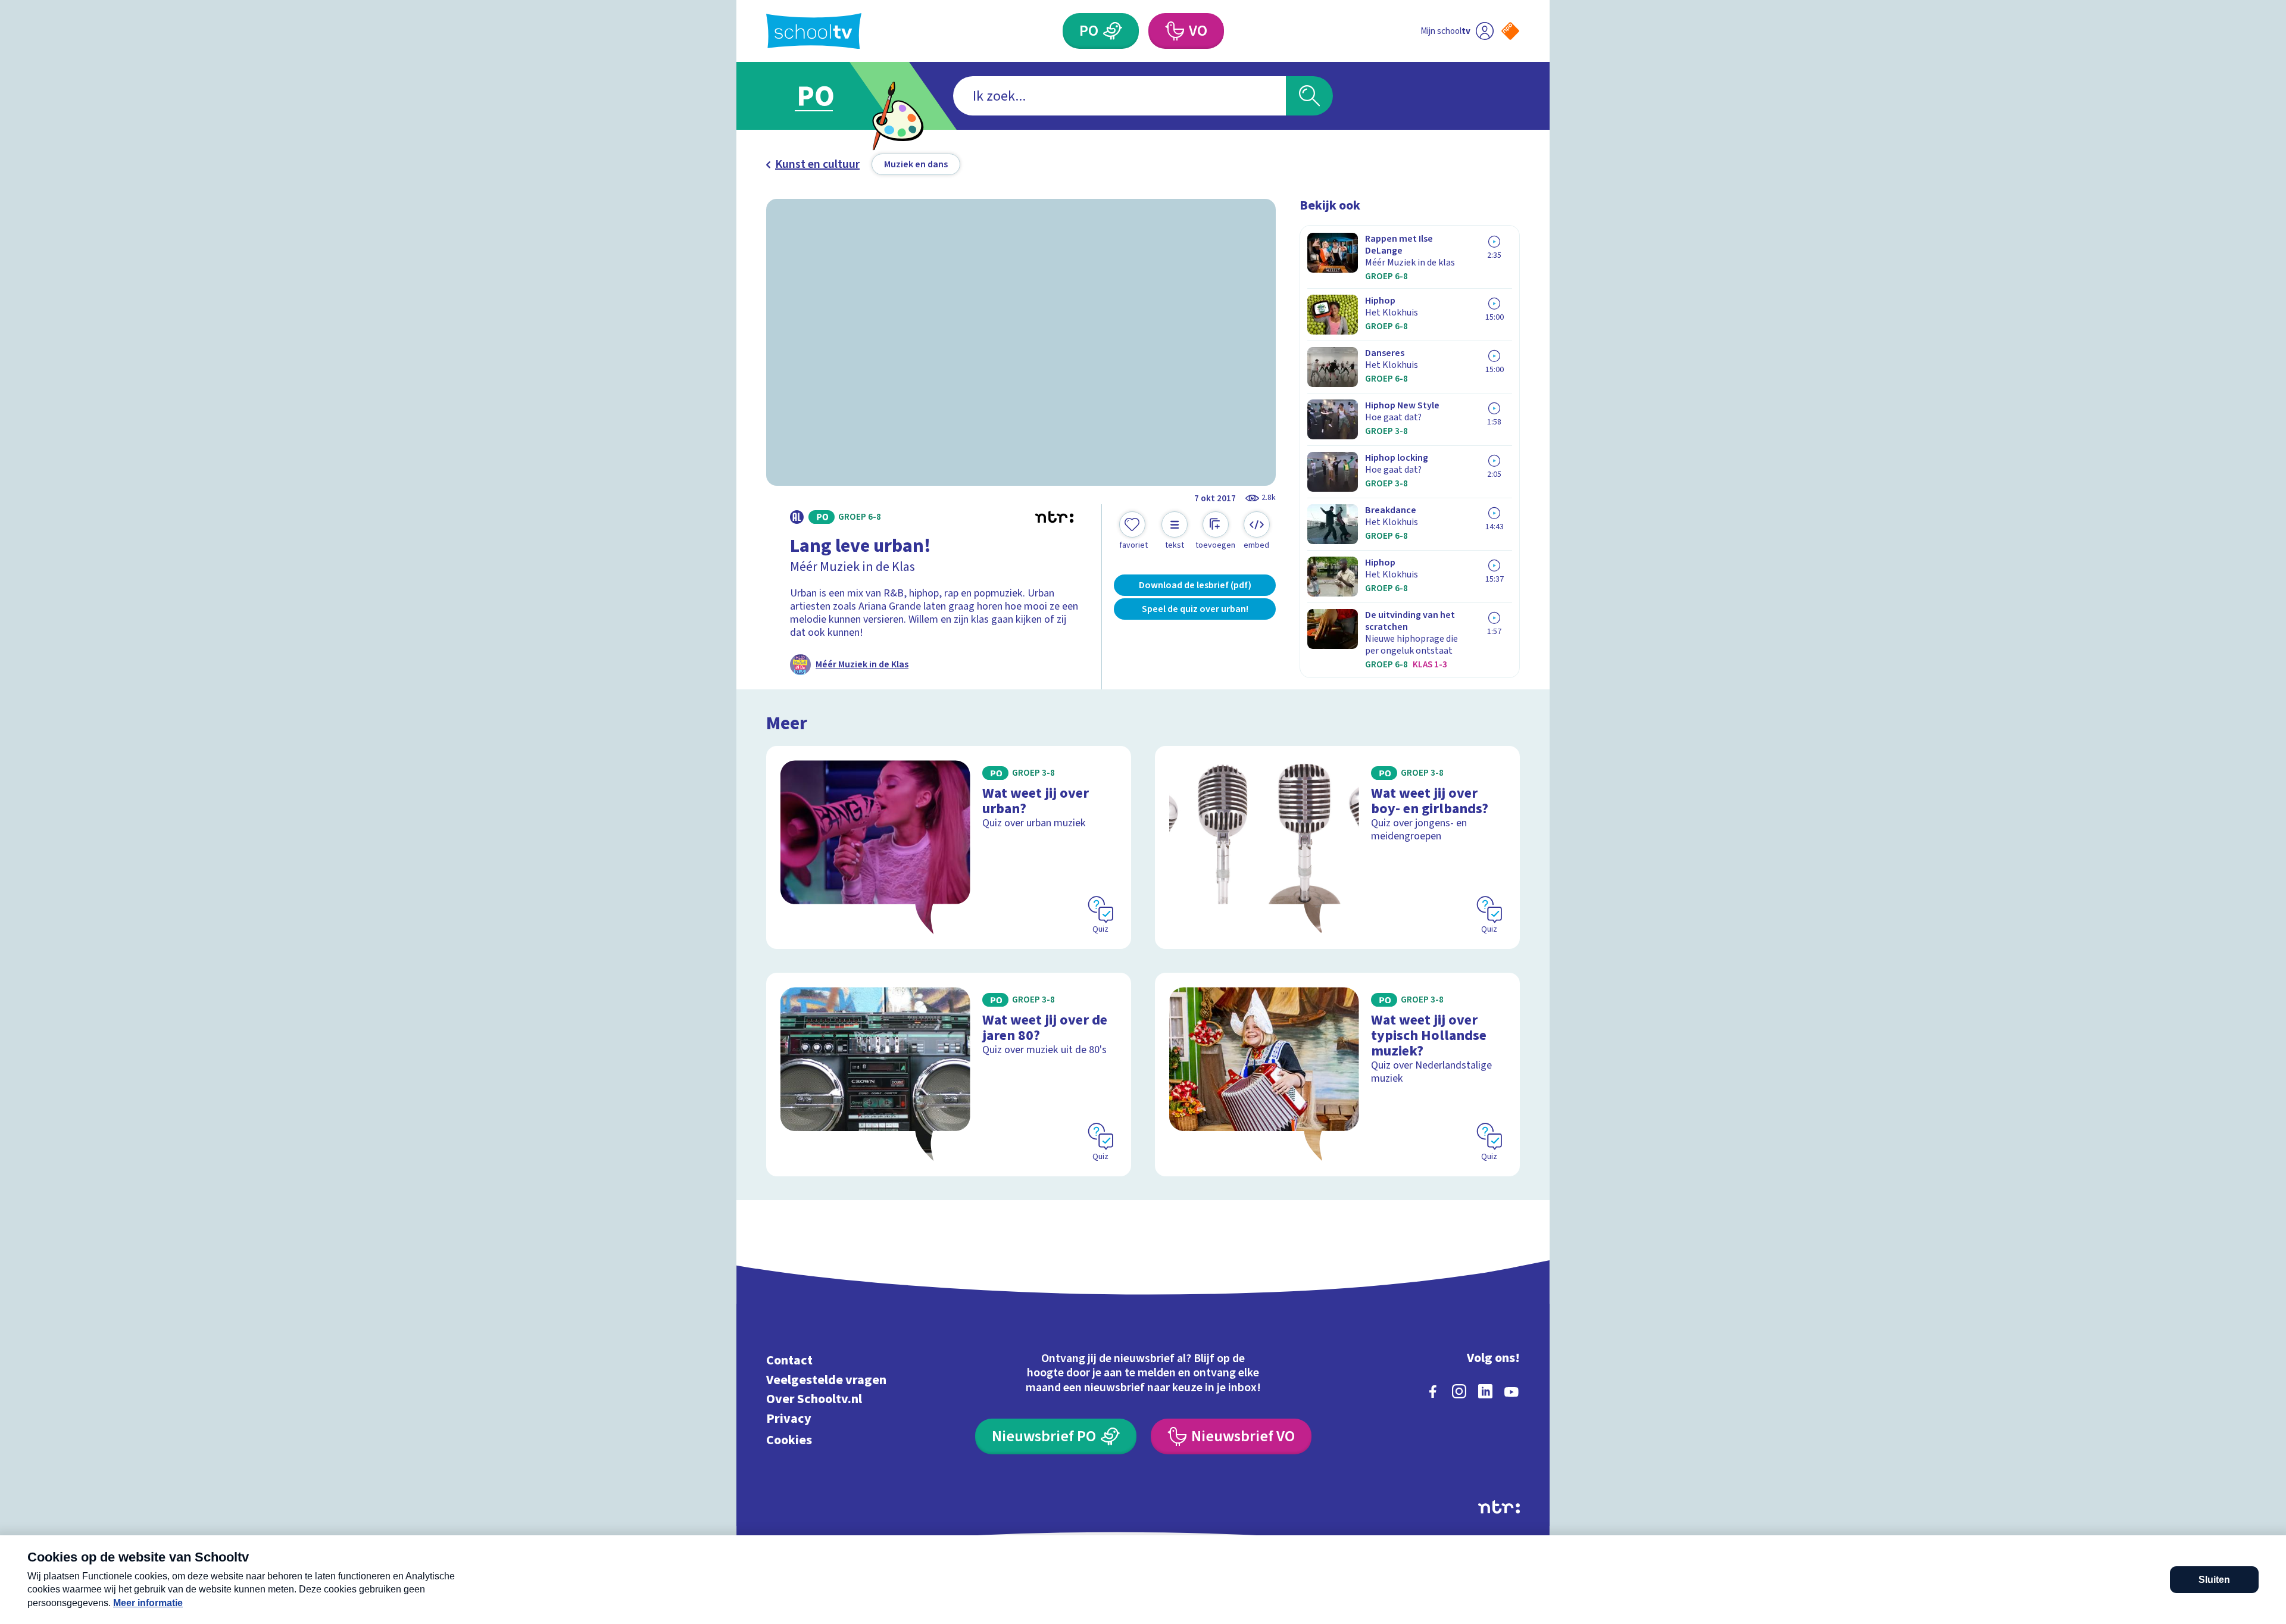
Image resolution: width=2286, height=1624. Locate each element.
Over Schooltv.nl (814, 1399)
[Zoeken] (1309, 96)
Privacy (789, 1418)
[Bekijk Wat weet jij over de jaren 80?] (949, 1074)
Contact (789, 1361)
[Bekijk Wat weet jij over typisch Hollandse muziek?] (1337, 1074)
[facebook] (1433, 1391)
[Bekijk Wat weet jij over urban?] (949, 847)
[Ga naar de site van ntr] (1499, 1507)
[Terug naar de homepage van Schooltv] (814, 31)
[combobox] (1119, 96)
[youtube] (1511, 1391)
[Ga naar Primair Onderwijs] (826, 96)
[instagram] (1459, 1391)
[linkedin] (1485, 1391)
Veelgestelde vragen (826, 1380)
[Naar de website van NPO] (1510, 31)
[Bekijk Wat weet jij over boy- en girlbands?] (1337, 847)
